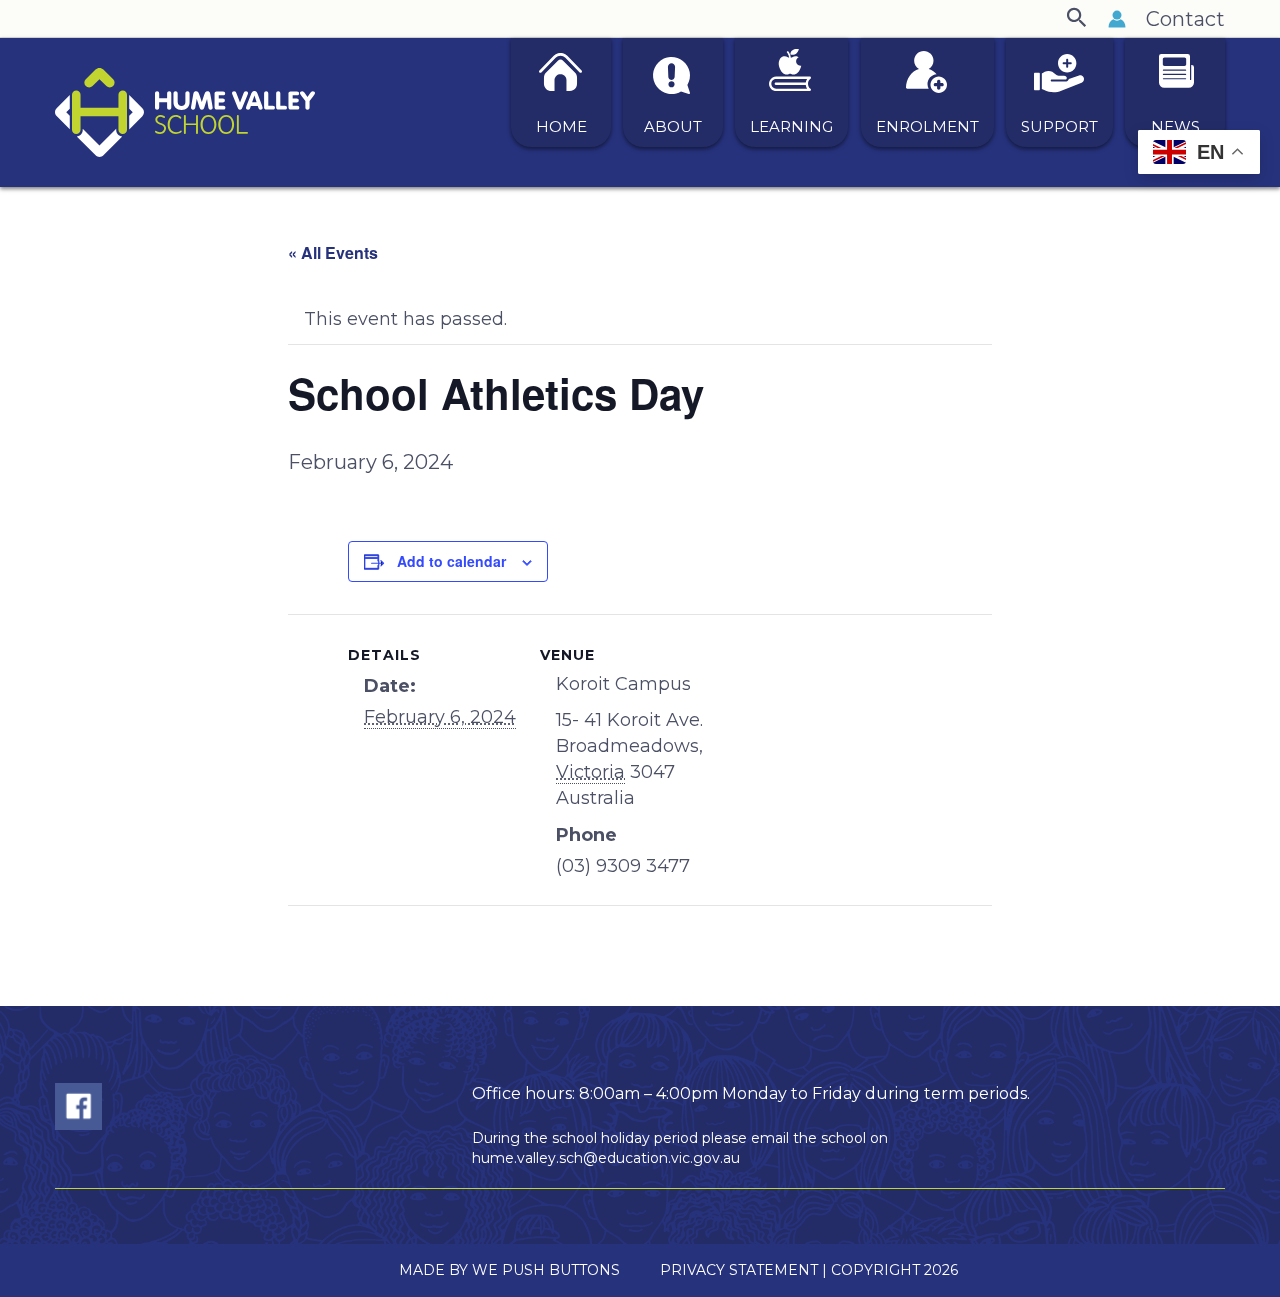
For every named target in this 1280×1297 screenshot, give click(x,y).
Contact (1185, 19)
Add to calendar (451, 561)
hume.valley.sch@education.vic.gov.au (606, 1158)
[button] (1077, 18)
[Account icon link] (1117, 19)
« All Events (333, 252)
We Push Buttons (546, 1270)
